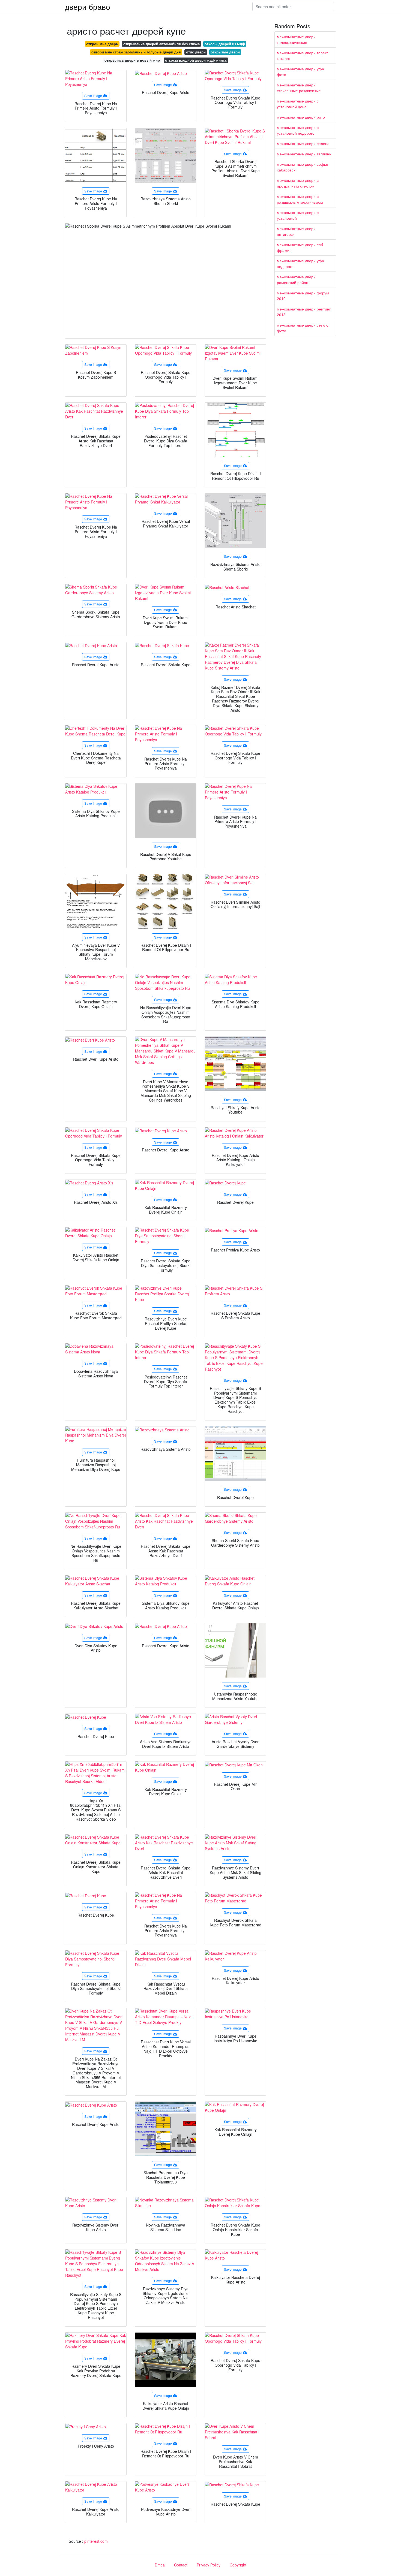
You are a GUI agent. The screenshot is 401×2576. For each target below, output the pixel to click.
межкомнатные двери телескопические (296, 39)
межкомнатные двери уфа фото (300, 72)
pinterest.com (96, 2541)
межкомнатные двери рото (301, 117)
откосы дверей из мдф (225, 44)
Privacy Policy (209, 2565)
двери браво (88, 7)
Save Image (93, 96)
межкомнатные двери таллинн (304, 154)
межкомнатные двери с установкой (298, 215)
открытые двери (225, 52)
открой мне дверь (102, 44)
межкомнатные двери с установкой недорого (298, 130)
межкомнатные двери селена (303, 143)
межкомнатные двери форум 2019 (303, 296)
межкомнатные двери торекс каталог (303, 55)
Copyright (238, 2565)
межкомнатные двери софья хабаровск (303, 167)
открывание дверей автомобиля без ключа (161, 44)
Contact (181, 2565)
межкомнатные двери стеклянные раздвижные (299, 88)
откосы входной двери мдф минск (196, 60)
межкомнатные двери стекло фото (303, 328)
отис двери (196, 52)
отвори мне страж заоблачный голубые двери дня (136, 52)
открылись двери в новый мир (132, 60)
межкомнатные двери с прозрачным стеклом (298, 183)
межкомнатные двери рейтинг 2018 (304, 312)
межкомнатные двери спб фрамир (300, 247)
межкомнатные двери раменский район (296, 280)
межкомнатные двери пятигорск (296, 231)
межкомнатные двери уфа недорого (300, 263)
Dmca (160, 2565)
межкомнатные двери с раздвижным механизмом (300, 199)
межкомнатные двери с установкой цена (298, 104)
